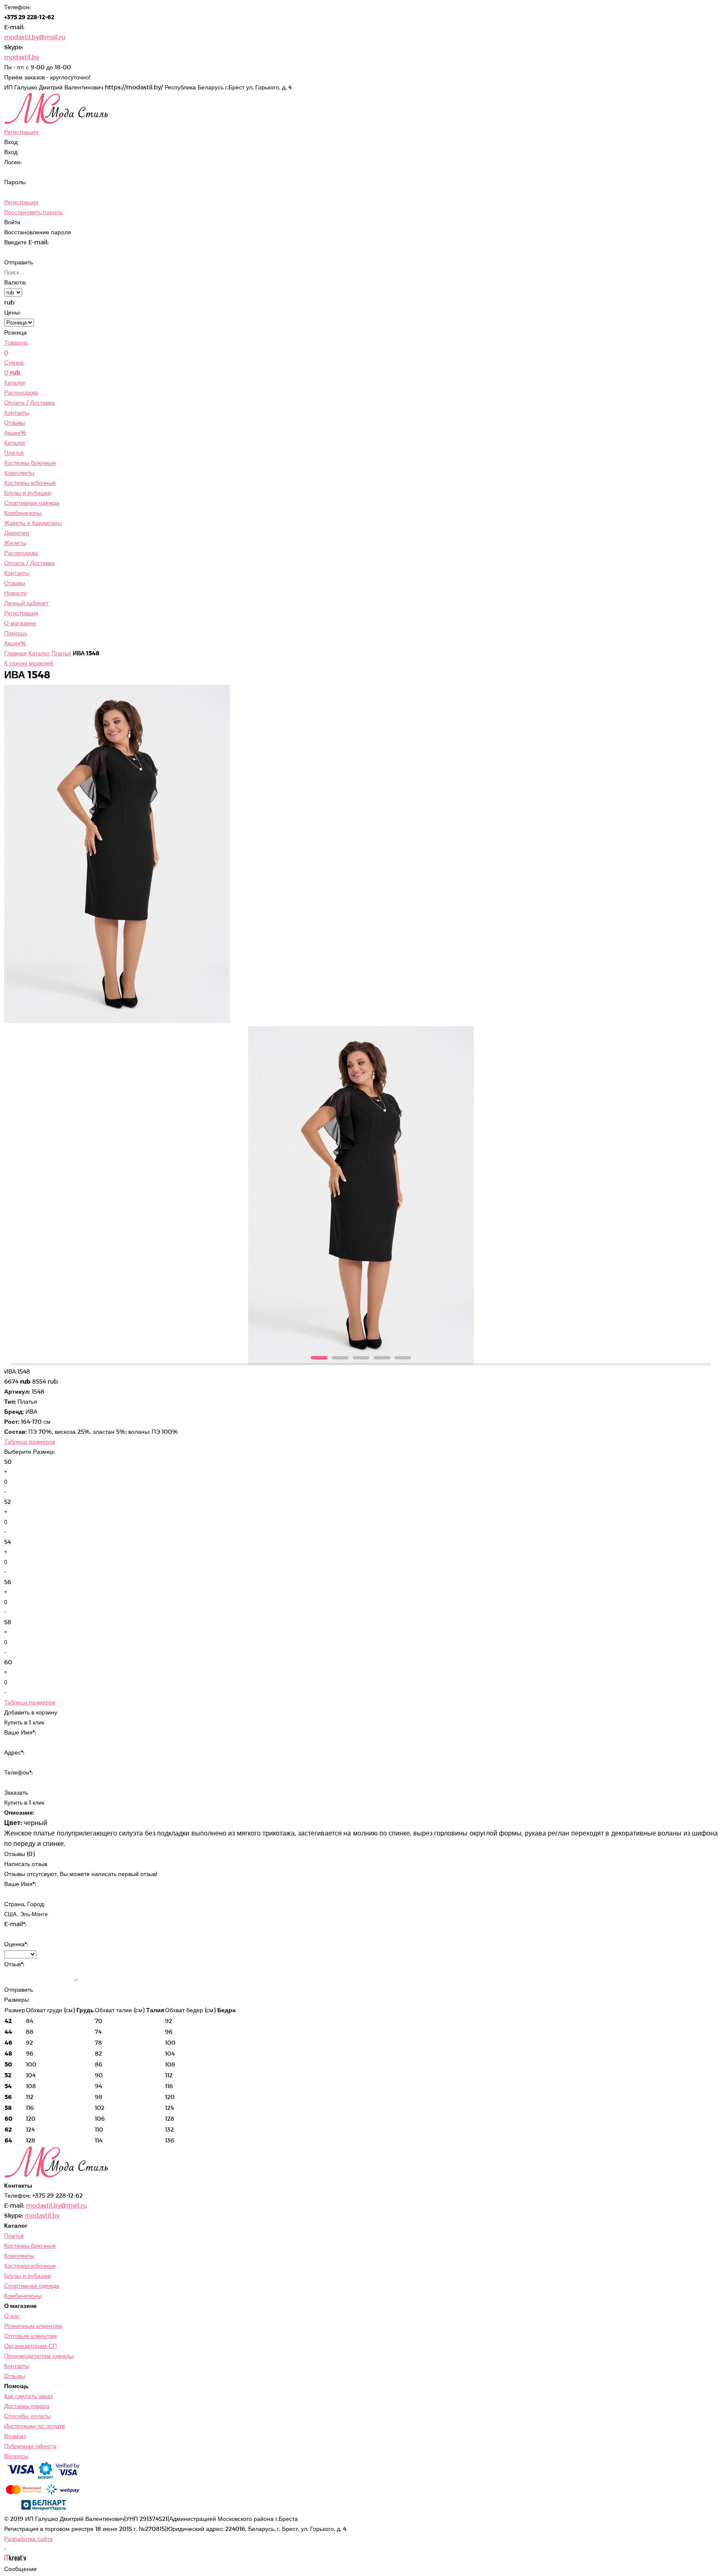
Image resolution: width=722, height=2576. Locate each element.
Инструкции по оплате (35, 2426)
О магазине (20, 623)
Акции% (15, 432)
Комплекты (19, 473)
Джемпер (17, 533)
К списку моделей (29, 663)
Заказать (16, 1792)
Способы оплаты (27, 2416)
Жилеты (15, 543)
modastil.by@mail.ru (35, 37)
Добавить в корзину (31, 1712)
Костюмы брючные (30, 463)
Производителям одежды (39, 2356)
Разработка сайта (28, 2539)
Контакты (17, 412)
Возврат (15, 2436)
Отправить (19, 262)
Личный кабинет (26, 603)
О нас (12, 2316)
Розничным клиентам (33, 2326)
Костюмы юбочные (30, 483)
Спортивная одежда (32, 503)
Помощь (16, 633)
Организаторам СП (31, 2346)
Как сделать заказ (28, 2396)
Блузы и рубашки (28, 493)
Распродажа (21, 392)
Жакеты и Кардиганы (33, 523)
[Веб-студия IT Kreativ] (15, 2559)
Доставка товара (27, 2406)
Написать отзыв (26, 1864)
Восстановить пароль (33, 212)
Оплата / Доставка (29, 402)
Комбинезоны (23, 513)
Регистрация (21, 202)
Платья (14, 453)
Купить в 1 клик (24, 1802)
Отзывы (15, 422)
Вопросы (16, 2456)
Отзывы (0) (19, 1854)
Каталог (15, 382)
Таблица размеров (30, 1441)
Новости (15, 593)
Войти (12, 222)
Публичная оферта (30, 2446)
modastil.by (22, 57)
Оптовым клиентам (31, 2336)
